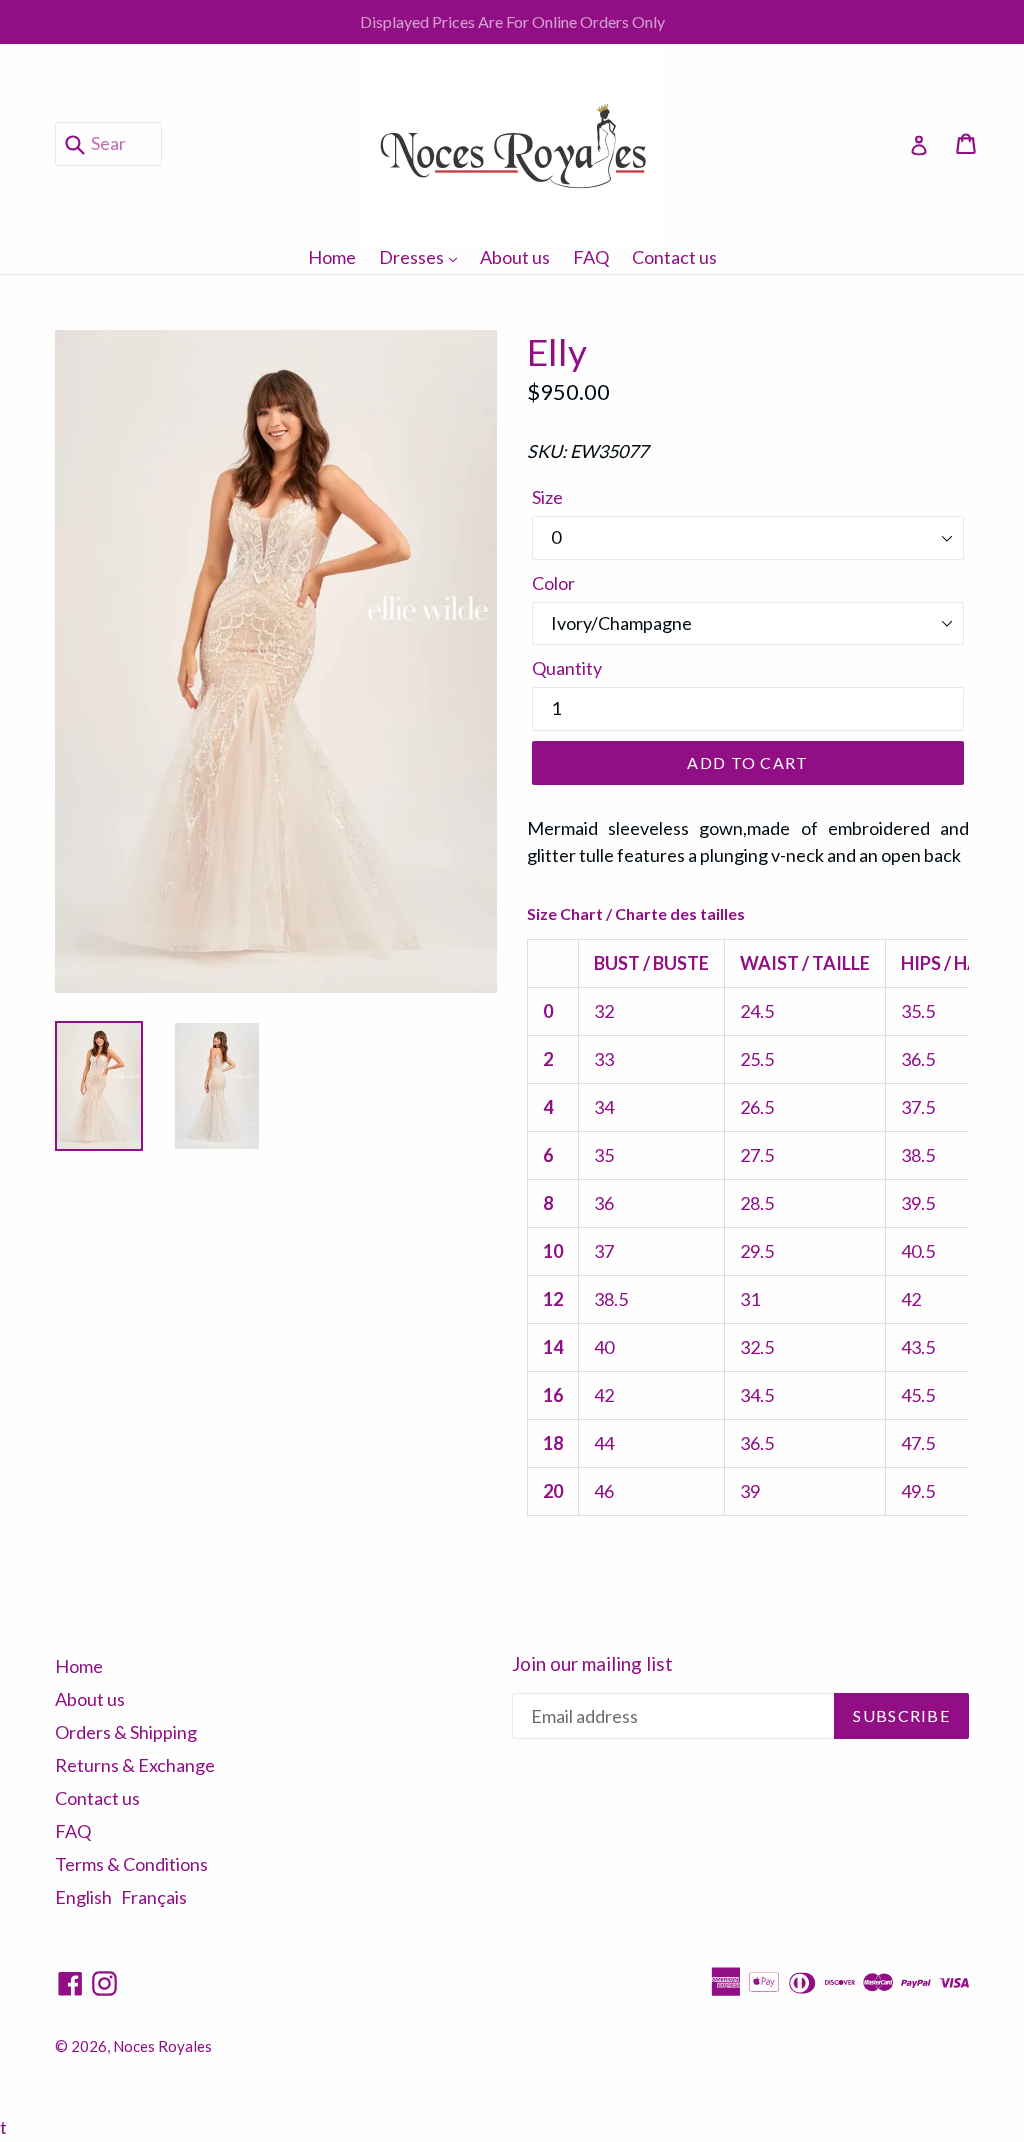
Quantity (567, 668)
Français (154, 1897)
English (83, 1897)
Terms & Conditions (131, 1864)
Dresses (423, 256)
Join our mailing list (592, 1664)
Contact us (674, 257)
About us (515, 257)
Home (332, 257)
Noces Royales (162, 2046)
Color (553, 583)
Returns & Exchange (135, 1765)
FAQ (591, 257)
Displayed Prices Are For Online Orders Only (512, 21)
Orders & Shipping (126, 1732)
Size (547, 497)
